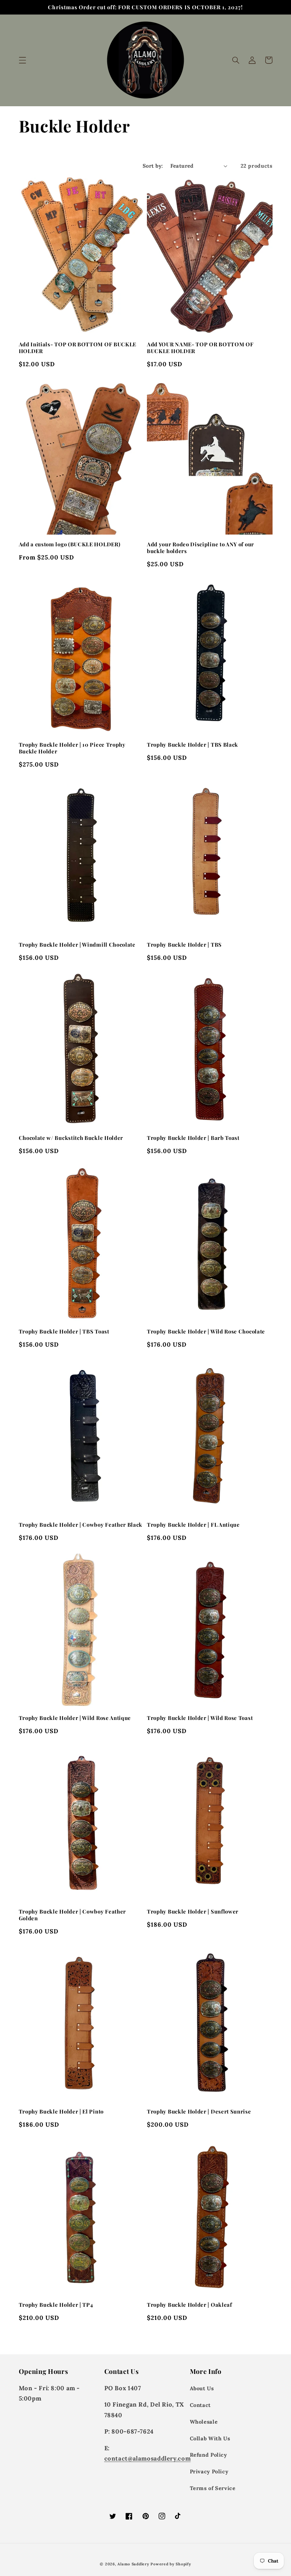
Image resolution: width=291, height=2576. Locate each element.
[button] (22, 60)
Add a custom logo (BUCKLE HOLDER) (70, 544)
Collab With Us (210, 2438)
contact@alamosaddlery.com (148, 2458)
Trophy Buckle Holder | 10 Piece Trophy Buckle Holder (72, 748)
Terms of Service (213, 2488)
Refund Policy (208, 2455)
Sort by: (153, 166)
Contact (200, 2405)
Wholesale (204, 2422)
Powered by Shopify (171, 2564)
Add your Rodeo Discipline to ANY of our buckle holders (201, 548)
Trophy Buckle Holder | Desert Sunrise (199, 2112)
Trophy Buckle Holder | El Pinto (61, 2112)
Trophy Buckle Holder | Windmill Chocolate (77, 945)
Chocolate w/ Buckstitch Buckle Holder (71, 1138)
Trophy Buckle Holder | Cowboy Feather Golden (73, 1915)
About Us (202, 2388)
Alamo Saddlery (133, 2564)
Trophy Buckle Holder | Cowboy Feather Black (81, 1525)
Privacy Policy (209, 2471)
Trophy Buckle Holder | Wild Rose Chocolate (206, 1332)
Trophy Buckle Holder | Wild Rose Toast (200, 1718)
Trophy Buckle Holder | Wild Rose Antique (75, 1718)
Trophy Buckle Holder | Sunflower (193, 1912)
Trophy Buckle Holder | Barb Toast (193, 1138)
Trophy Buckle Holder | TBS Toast (64, 1332)
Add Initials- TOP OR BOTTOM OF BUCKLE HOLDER (78, 348)
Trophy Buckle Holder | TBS (184, 945)
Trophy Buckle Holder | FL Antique (193, 1525)
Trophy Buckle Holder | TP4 (56, 2305)
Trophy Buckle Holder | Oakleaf (190, 2305)
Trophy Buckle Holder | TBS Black (193, 745)
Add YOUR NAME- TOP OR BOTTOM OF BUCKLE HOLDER (200, 348)
